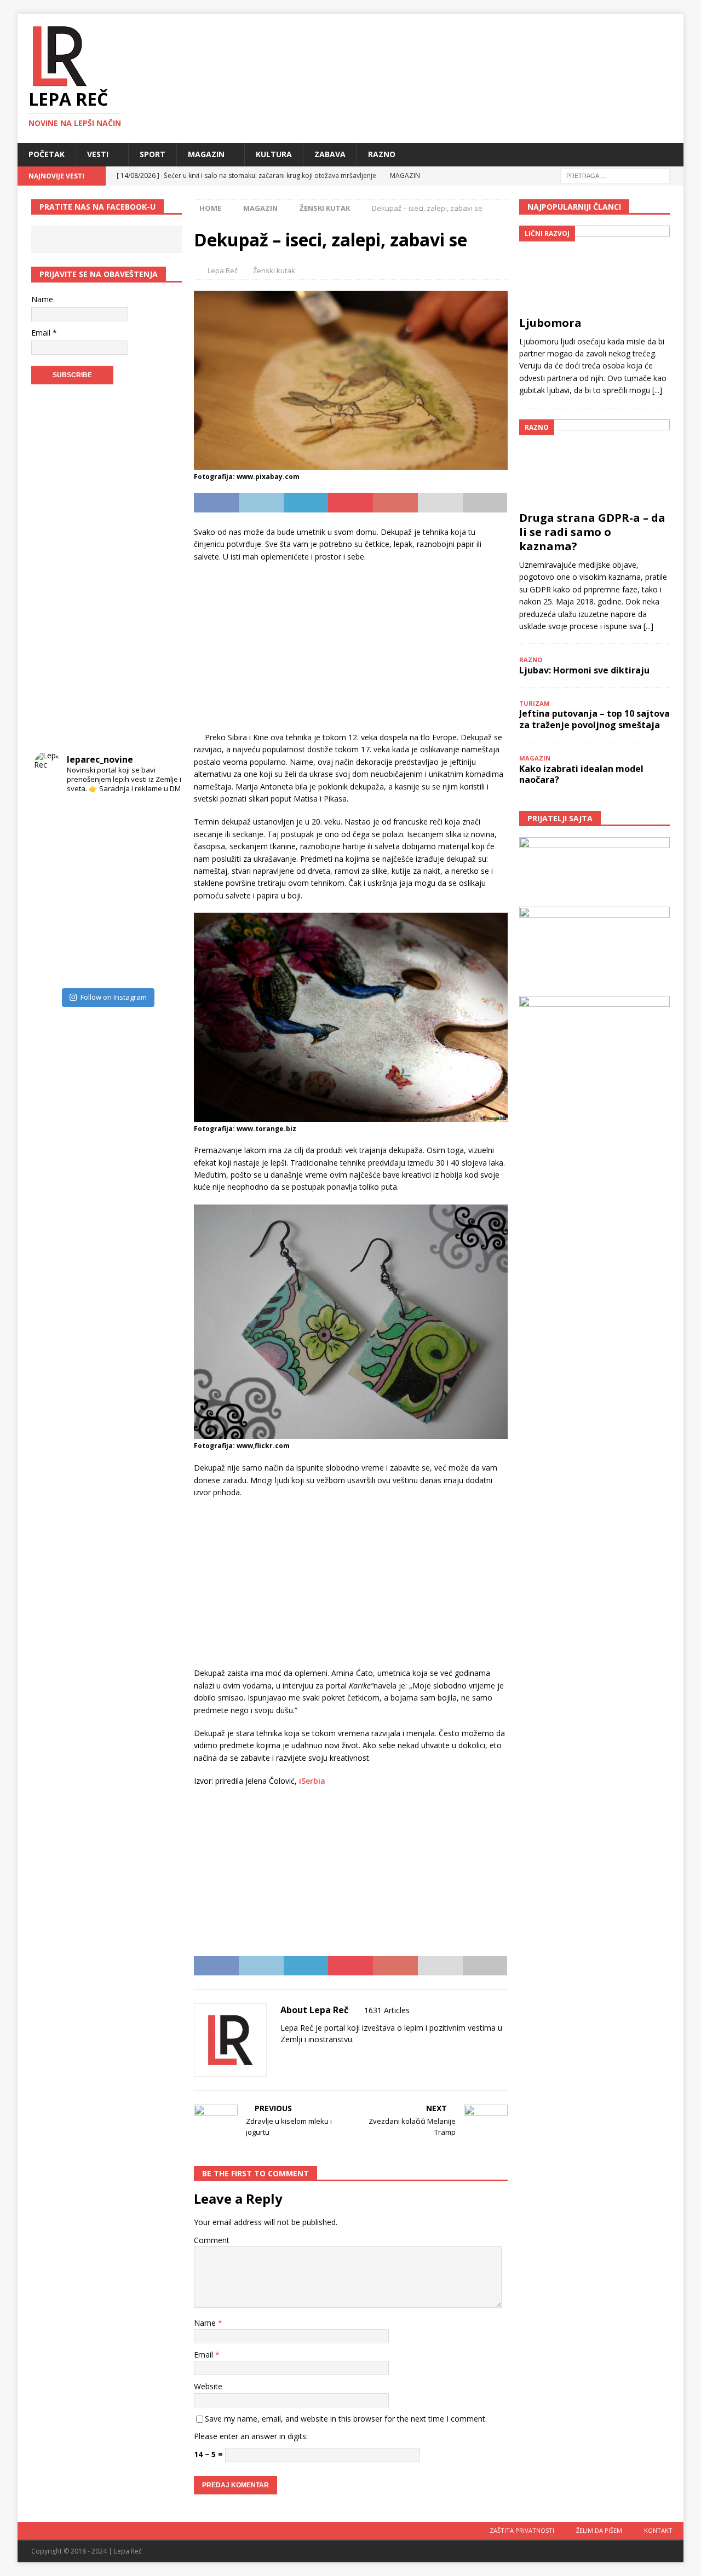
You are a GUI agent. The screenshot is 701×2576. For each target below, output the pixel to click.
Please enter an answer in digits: (251, 2436)
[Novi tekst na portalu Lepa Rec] (88, 929)
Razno (382, 154)
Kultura (274, 154)
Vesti (98, 154)
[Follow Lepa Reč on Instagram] (316, 2058)
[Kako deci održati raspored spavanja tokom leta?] (52, 965)
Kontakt (658, 2530)
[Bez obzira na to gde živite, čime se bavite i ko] (52, 820)
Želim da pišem (599, 2530)
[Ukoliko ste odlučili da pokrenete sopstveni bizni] (125, 929)
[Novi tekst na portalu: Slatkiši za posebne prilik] (52, 929)
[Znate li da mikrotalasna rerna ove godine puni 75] (88, 965)
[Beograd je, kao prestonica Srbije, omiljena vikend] (125, 965)
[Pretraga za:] (615, 175)
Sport (153, 154)
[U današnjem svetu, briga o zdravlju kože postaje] (88, 820)
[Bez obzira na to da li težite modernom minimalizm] (52, 892)
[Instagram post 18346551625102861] (161, 820)
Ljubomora (550, 323)
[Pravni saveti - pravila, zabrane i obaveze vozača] (161, 856)
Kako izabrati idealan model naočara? (581, 774)
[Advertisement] (350, 650)
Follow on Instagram (114, 997)
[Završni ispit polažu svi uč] (125, 820)
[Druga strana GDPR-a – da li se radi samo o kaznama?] (594, 462)
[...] (657, 390)
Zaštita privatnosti (522, 2530)
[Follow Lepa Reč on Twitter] (334, 2058)
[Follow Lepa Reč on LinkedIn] (352, 2058)
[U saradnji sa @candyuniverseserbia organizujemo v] (161, 892)
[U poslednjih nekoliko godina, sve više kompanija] (161, 929)
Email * (44, 333)
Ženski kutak (274, 270)
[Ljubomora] (594, 268)
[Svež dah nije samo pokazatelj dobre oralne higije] (88, 856)
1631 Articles (387, 2010)
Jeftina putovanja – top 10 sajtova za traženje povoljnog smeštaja (594, 719)
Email (205, 2355)
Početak (47, 154)
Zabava (330, 154)
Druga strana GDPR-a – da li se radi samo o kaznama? (592, 532)
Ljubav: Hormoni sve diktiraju (584, 670)
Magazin (206, 154)
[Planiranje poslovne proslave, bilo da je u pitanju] (125, 856)
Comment (212, 2240)
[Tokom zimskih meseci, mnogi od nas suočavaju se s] (88, 892)
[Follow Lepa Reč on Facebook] (298, 2058)
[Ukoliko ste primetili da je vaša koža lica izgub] (52, 856)
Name (206, 2323)
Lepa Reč (223, 270)
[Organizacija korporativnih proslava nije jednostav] (125, 892)
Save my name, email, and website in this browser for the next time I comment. (346, 2419)
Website (208, 2386)
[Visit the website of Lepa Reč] (284, 2058)
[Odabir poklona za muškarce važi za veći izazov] (161, 965)
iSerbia (312, 1781)
